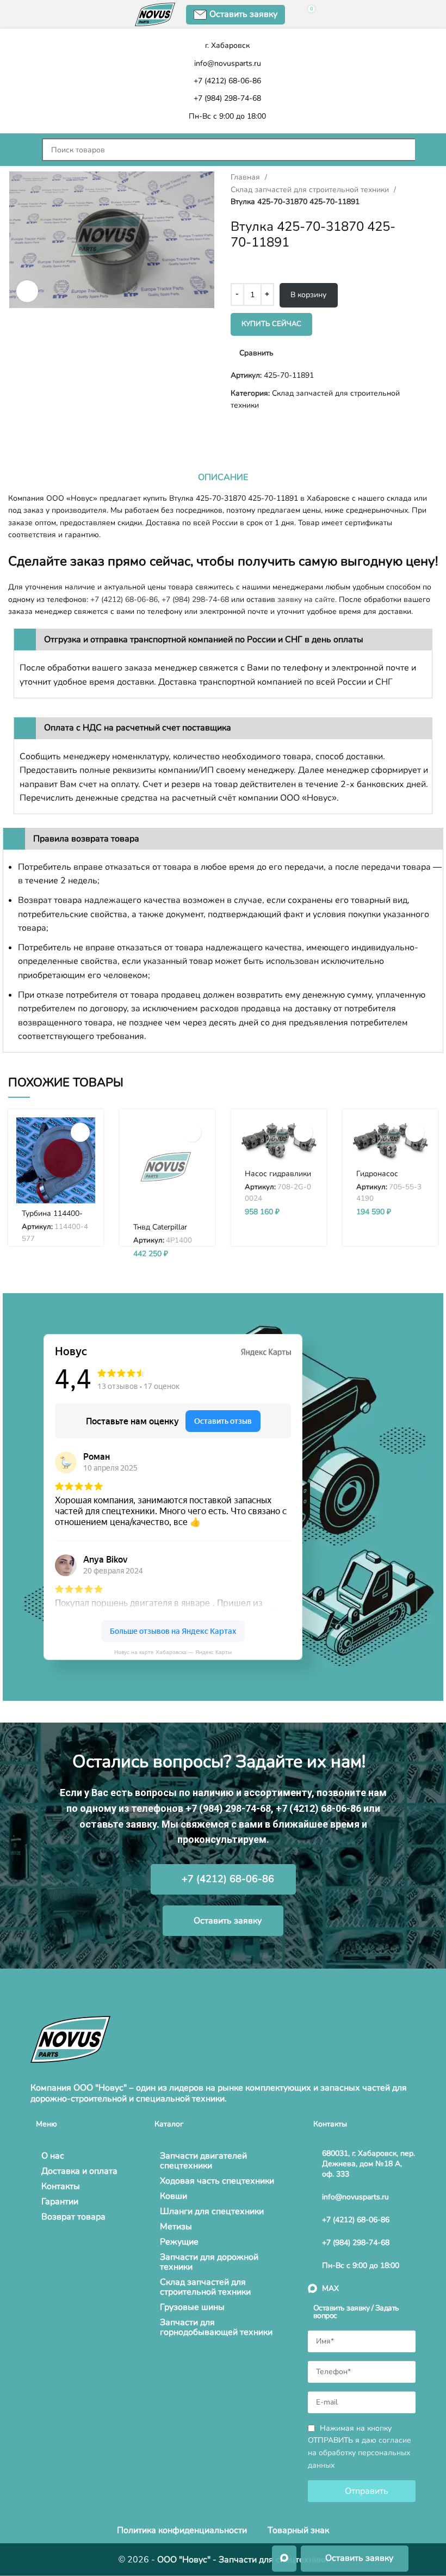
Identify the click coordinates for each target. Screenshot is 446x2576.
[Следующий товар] (35, 429)
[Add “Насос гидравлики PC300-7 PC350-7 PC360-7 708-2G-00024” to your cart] (303, 1132)
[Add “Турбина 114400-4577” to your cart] (80, 1132)
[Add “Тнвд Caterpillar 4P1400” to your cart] (192, 1132)
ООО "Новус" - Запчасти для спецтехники (243, 2560)
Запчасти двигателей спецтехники (203, 2161)
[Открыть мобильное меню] (20, 150)
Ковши (174, 2196)
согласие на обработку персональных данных (360, 2453)
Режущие (179, 2242)
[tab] (223, 477)
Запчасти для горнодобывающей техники (216, 2327)
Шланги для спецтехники (212, 2211)
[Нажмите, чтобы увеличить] (27, 291)
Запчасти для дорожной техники (209, 2262)
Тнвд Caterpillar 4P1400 (160, 1232)
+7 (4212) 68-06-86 (124, 600)
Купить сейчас (271, 324)
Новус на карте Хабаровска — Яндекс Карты (173, 1652)
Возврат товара (73, 2217)
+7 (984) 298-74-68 (195, 600)
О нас (53, 2156)
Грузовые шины (192, 2307)
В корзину (308, 295)
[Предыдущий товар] (14, 429)
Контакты (61, 2186)
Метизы (176, 2227)
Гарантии (60, 2202)
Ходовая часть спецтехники (217, 2181)
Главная (246, 177)
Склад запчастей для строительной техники (311, 190)
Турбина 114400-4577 (52, 1218)
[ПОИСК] (426, 150)
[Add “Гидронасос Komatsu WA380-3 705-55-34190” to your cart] (415, 1132)
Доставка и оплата (79, 2171)
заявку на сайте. (307, 600)
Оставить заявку (243, 14)
